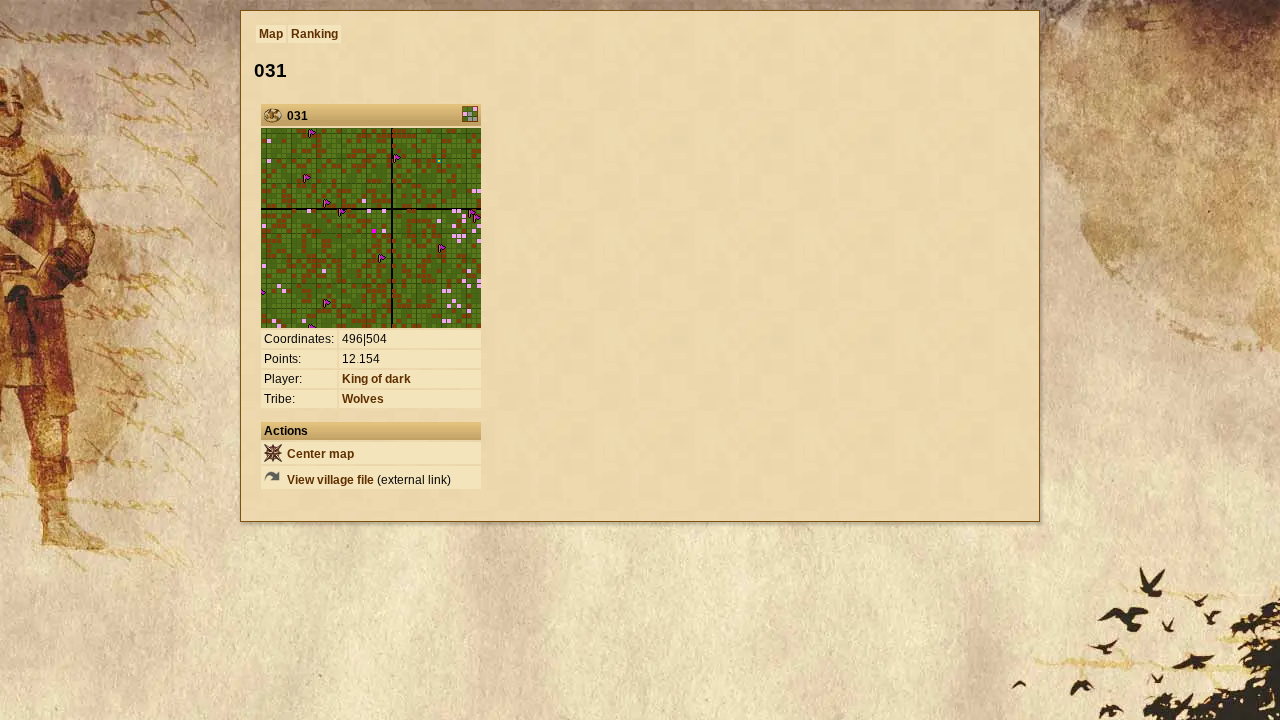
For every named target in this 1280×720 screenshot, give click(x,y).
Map (271, 34)
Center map (319, 454)
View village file (329, 480)
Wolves (363, 399)
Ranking (314, 34)
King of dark (376, 379)
